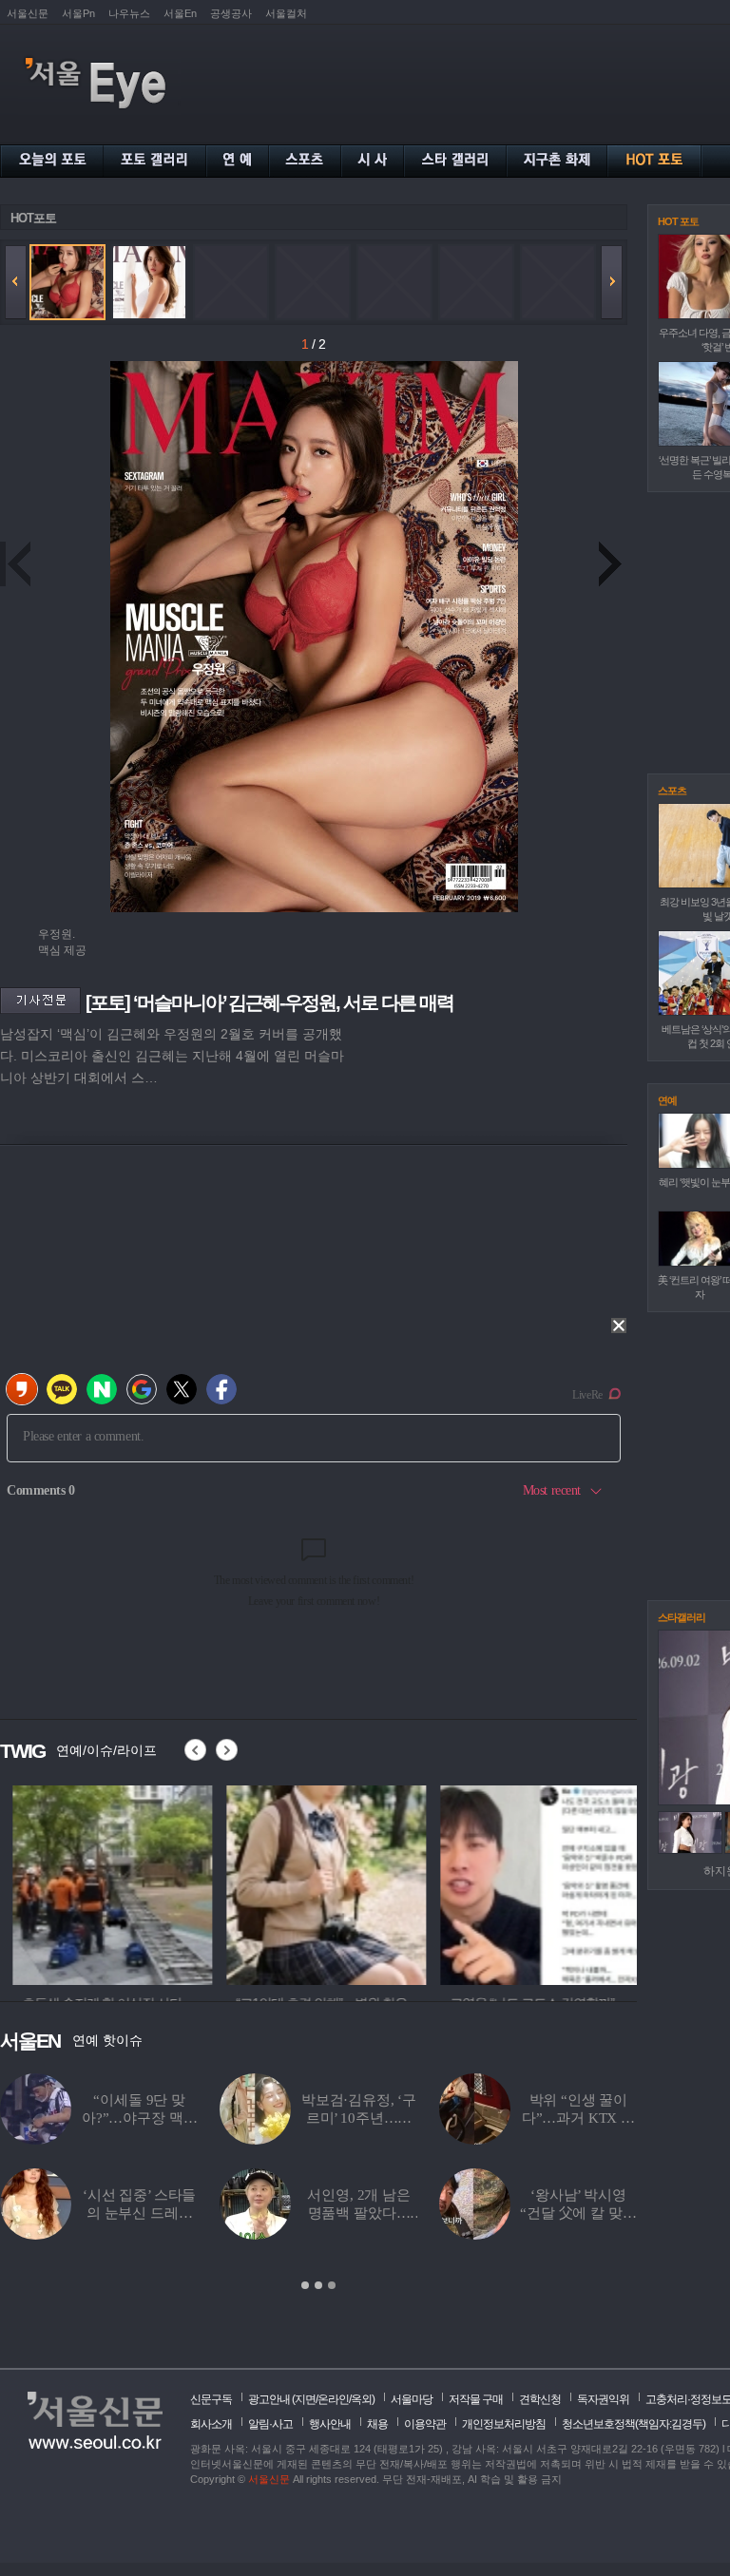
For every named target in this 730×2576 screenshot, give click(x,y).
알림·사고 (270, 2424)
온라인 (333, 2399)
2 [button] (318, 2285)
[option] (100, 1882)
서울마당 (412, 2399)
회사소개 (211, 2424)
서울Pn (78, 13)
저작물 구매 (476, 2399)
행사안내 (330, 2424)
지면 (305, 2399)
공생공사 (231, 13)
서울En (180, 13)
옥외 (361, 2399)
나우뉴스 (129, 13)
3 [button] (332, 2285)
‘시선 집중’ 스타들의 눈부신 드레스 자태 (139, 2213)
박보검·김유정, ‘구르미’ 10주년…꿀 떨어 (359, 2118)
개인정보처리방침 (504, 2424)
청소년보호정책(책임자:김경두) (634, 2424)
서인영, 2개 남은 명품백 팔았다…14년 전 (359, 2213)
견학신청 (540, 2399)
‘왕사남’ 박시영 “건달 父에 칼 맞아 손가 (578, 2213)
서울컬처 (286, 13)
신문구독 (211, 2399)
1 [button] (305, 2285)
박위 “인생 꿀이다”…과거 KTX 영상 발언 (578, 2118)
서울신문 (28, 13)
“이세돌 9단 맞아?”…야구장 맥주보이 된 (140, 2118)
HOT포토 (33, 218)
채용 (377, 2424)
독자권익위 (603, 2399)
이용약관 (425, 2424)
